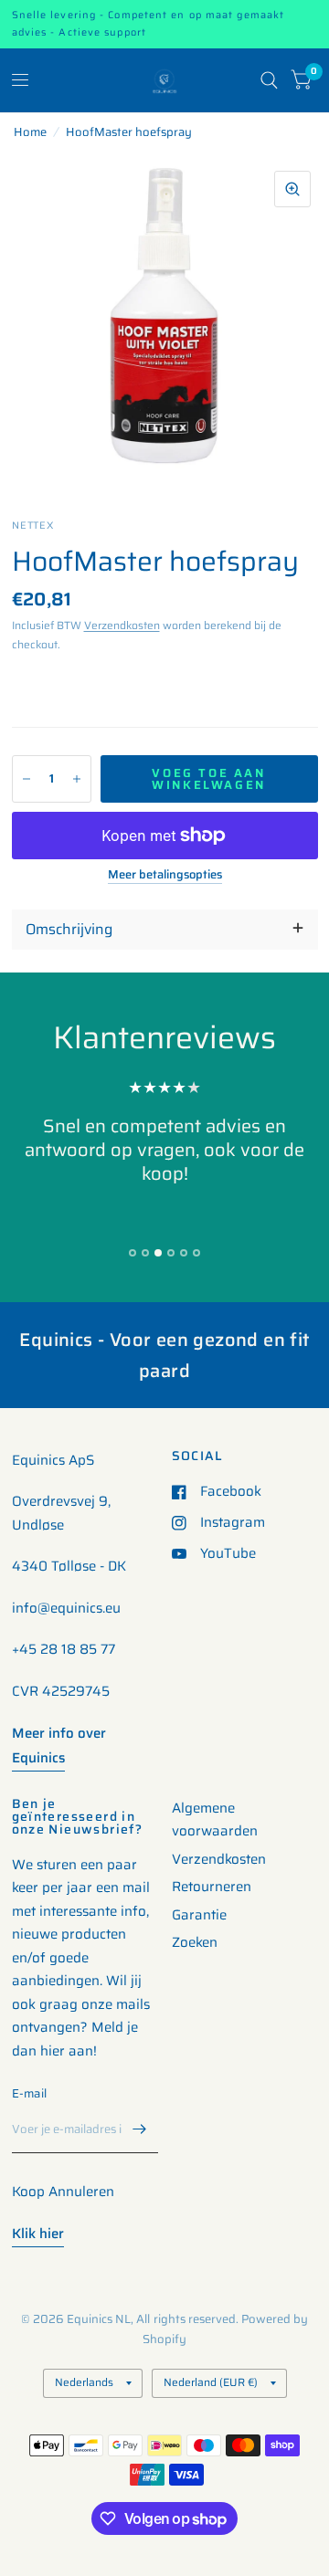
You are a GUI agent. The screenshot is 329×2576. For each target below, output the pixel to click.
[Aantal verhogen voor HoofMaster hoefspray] (77, 779)
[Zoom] (292, 189)
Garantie (199, 1915)
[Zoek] (269, 80)
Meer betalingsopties (165, 875)
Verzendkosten (122, 625)
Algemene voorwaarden (215, 1820)
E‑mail (30, 2093)
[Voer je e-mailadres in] (140, 2129)
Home (30, 132)
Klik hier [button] (38, 2234)
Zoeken (195, 1942)
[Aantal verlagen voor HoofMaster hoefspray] (27, 779)
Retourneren (212, 1887)
